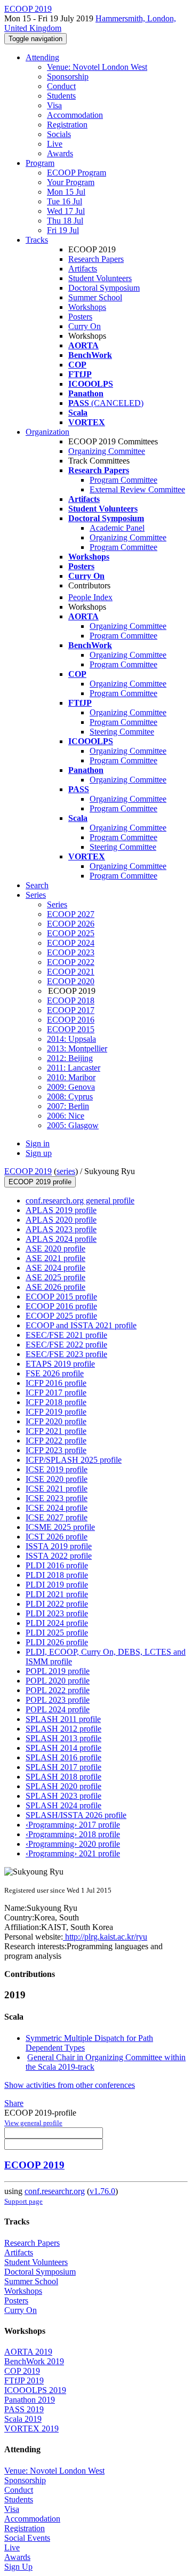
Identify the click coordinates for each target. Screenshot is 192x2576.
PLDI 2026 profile (57, 1642)
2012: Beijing (70, 1058)
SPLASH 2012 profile (63, 1729)
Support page (23, 2201)
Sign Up (18, 2567)
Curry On (85, 326)
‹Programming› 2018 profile (73, 1834)
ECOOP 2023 (71, 952)
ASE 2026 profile (55, 1287)
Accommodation (75, 115)
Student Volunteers (100, 278)
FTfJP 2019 (24, 2380)
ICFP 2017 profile (56, 1393)
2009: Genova (71, 1087)
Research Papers (96, 259)
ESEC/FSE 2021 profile (66, 1335)
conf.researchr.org (55, 2191)
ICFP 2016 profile (56, 1383)
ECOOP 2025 (71, 933)
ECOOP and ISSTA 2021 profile (81, 1325)
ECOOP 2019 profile (40, 1182)
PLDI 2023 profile (57, 1613)
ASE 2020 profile (55, 1249)
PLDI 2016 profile (57, 1565)
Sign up (39, 1153)
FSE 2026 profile (55, 1373)
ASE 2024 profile (55, 1268)
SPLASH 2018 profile (63, 1777)
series (66, 1171)
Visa (54, 105)
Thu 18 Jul (65, 221)
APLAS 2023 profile (61, 1229)
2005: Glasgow (73, 1125)
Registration (67, 125)
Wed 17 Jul (66, 211)
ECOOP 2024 (71, 943)
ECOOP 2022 (71, 962)
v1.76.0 (102, 2191)
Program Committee (123, 480)
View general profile (33, 2123)
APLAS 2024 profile (61, 1239)
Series (57, 904)
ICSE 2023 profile (57, 1498)
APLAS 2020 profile (61, 1220)
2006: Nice (66, 1116)
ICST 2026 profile (57, 1537)
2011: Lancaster (74, 1068)
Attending (42, 57)
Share (14, 2103)
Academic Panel (117, 528)
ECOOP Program (77, 173)
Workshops (87, 307)
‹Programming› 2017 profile (73, 1825)
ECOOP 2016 (71, 1020)
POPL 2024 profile (58, 1709)
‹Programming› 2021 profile (73, 1853)
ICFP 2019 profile (56, 1412)
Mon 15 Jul (66, 192)
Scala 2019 (23, 2419)
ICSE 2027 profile (57, 1517)
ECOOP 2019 (28, 1171)
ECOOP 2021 (71, 972)
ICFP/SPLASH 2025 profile (74, 1460)
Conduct (61, 86)
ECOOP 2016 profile (61, 1306)
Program (40, 163)
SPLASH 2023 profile (63, 1796)
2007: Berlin (68, 1106)
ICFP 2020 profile (56, 1421)
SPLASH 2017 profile (63, 1767)
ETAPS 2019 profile (60, 1364)
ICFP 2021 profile (56, 1431)
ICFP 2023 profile (56, 1450)
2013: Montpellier (77, 1048)
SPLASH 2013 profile (63, 1738)
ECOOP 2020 (71, 981)
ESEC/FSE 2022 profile (66, 1345)
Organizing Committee (107, 451)
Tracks (37, 240)
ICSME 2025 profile (60, 1527)
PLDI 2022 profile (57, 1604)
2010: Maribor (71, 1077)
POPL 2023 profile (58, 1700)
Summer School (95, 297)
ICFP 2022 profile (56, 1441)
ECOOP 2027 (71, 914)
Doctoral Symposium (104, 288)
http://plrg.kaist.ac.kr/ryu (105, 1937)
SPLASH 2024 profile (63, 1805)
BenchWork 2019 (34, 2361)
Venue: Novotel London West (97, 67)
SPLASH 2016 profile (63, 1757)
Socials (59, 134)
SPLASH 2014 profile (63, 1748)
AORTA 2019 (28, 2352)
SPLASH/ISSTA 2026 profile (76, 1815)
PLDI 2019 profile (57, 1585)
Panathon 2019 (30, 2400)
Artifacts (83, 269)
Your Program (71, 182)
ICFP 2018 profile (56, 1402)
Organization (47, 432)
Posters (80, 317)
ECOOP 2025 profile (61, 1316)
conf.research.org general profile (80, 1201)
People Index (90, 597)
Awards (60, 153)
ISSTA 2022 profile (59, 1556)
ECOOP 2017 (71, 1010)
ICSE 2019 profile (57, 1469)
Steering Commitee (122, 732)
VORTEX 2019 (31, 2429)
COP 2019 (22, 2371)
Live (55, 144)
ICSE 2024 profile (57, 1508)
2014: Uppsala (71, 1039)
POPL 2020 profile (58, 1681)
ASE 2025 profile (55, 1277)
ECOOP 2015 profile (61, 1297)
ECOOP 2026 (71, 924)
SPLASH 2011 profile (63, 1719)
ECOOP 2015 (71, 1029)
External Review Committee (137, 489)
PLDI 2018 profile (57, 1575)
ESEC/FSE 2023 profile (66, 1354)
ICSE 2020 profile (57, 1479)
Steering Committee (123, 847)
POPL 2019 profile (58, 1671)
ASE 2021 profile (55, 1258)
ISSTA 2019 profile (59, 1546)
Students (61, 96)
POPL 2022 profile (58, 1690)
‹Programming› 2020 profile (73, 1844)
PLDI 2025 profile (57, 1633)
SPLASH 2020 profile (63, 1786)
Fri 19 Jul (63, 230)
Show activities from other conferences (70, 2085)
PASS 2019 (24, 2409)
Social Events (27, 2538)
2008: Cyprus (70, 1096)
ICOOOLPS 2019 (35, 2390)
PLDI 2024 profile (57, 1623)
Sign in (38, 1143)
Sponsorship (68, 77)
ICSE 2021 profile (57, 1489)
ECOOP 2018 (71, 1000)
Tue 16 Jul (65, 201)
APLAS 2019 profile (61, 1210)
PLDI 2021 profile (57, 1594)
